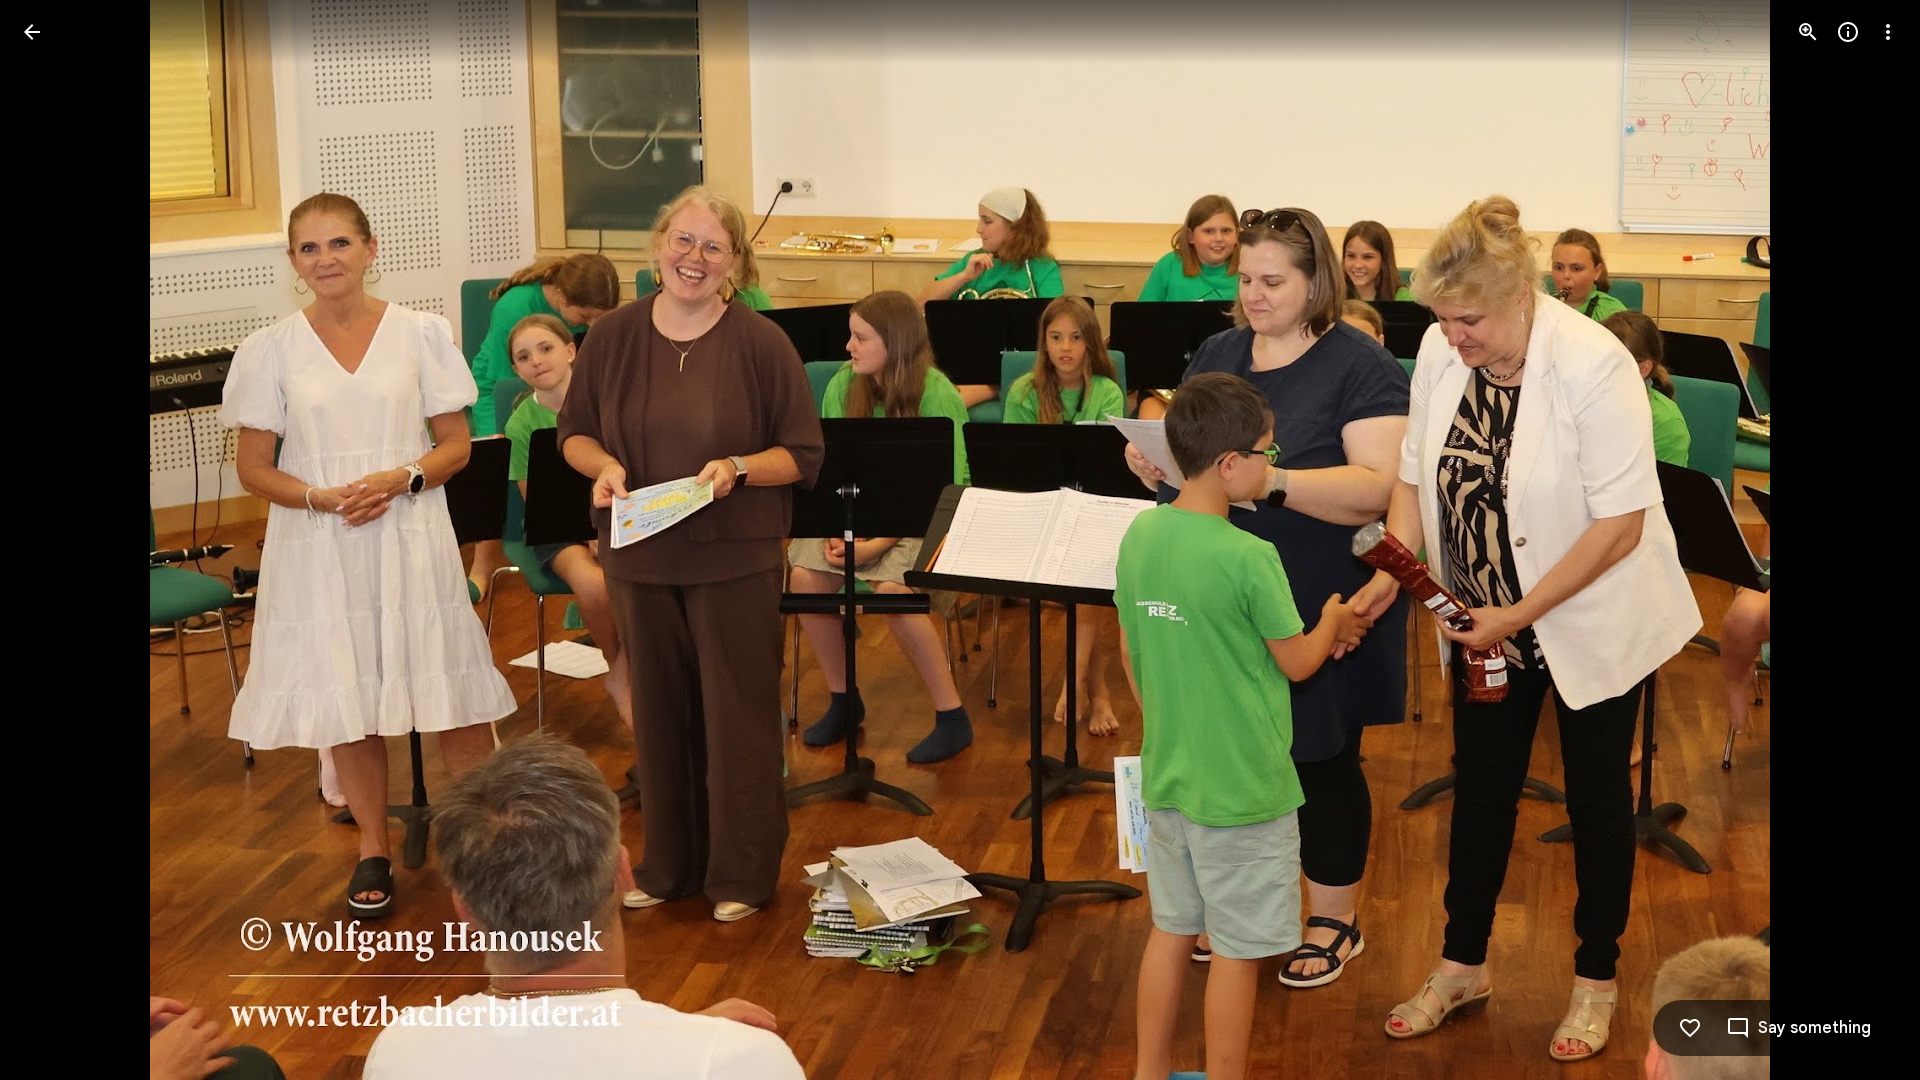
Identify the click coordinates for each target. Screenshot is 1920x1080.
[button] (56, 540)
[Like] (1690, 1028)
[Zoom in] (1808, 32)
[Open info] (1848, 32)
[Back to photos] (32, 32)
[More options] (1888, 32)
